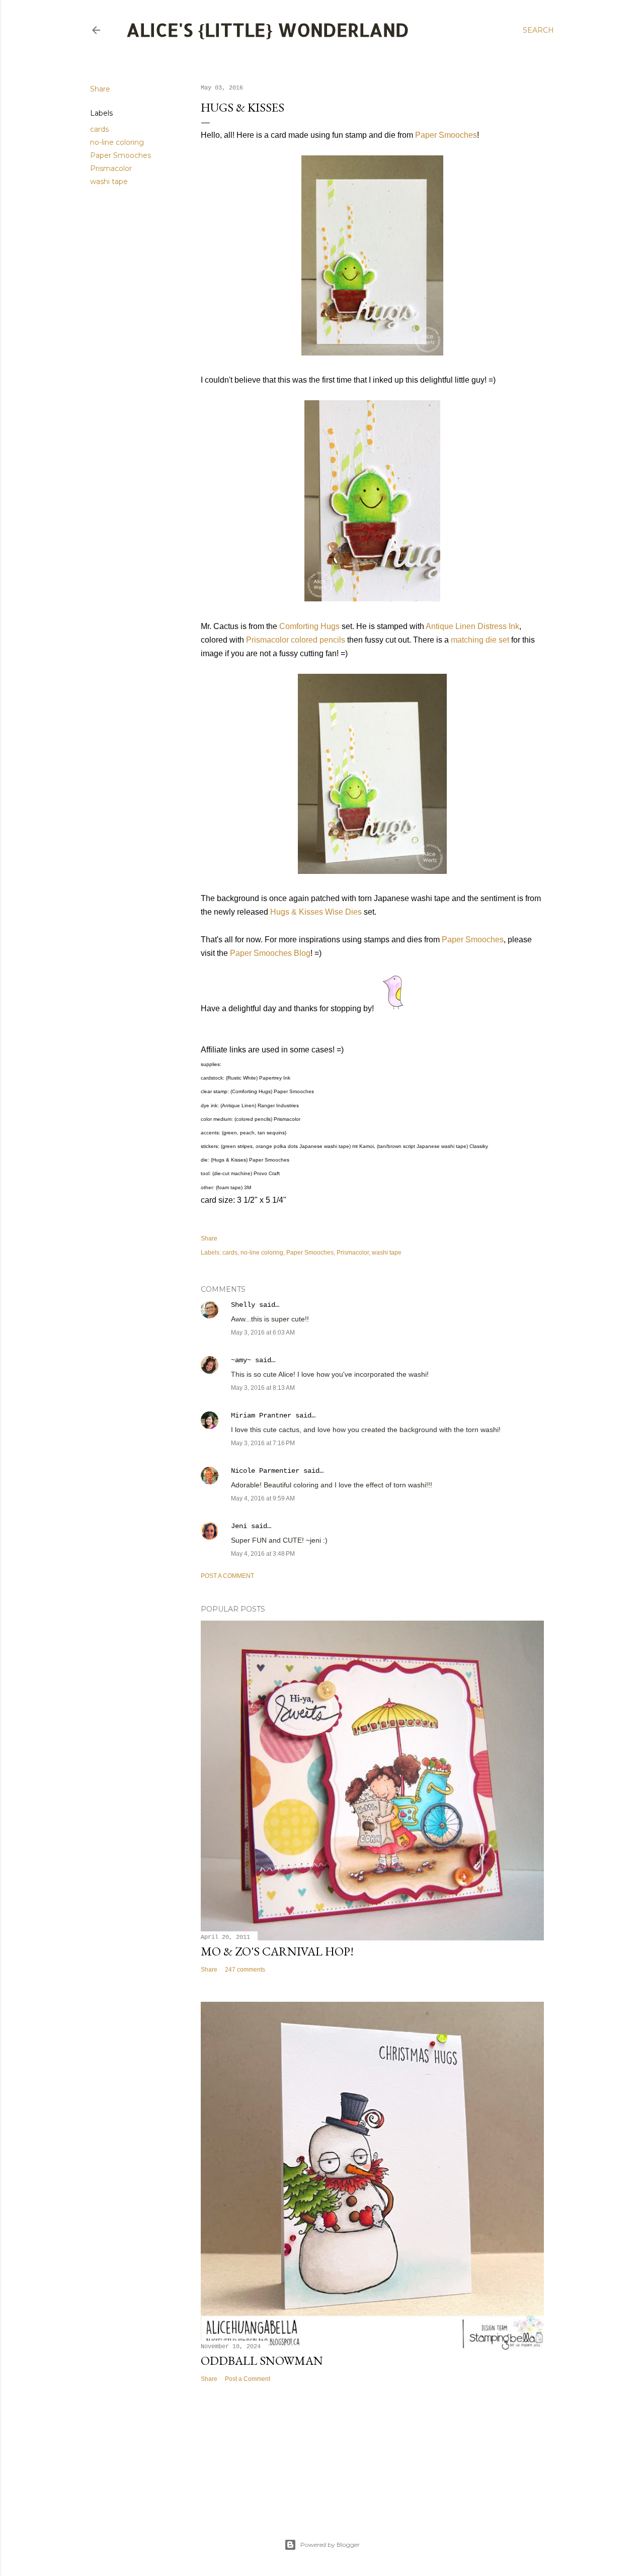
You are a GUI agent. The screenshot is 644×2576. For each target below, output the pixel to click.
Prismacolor (111, 168)
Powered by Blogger (330, 2545)
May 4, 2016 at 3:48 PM (263, 1554)
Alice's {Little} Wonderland (268, 30)
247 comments (245, 1970)
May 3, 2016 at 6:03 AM (263, 1333)
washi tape (109, 182)
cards (99, 129)
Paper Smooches (120, 155)
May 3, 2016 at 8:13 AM (263, 1388)
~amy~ (241, 1360)
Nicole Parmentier (265, 1471)
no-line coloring (117, 142)
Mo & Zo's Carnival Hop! (277, 1951)
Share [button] (100, 89)
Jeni (239, 1526)
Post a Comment (227, 1576)
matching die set (480, 640)
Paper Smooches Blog (270, 953)
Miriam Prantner (261, 1415)
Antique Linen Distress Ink (472, 626)
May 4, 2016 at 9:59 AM (263, 1498)
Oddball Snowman (262, 2361)
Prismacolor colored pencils (296, 640)
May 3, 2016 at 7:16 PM (263, 1443)
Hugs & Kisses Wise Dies (316, 912)
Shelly (243, 1305)
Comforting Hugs (309, 626)
